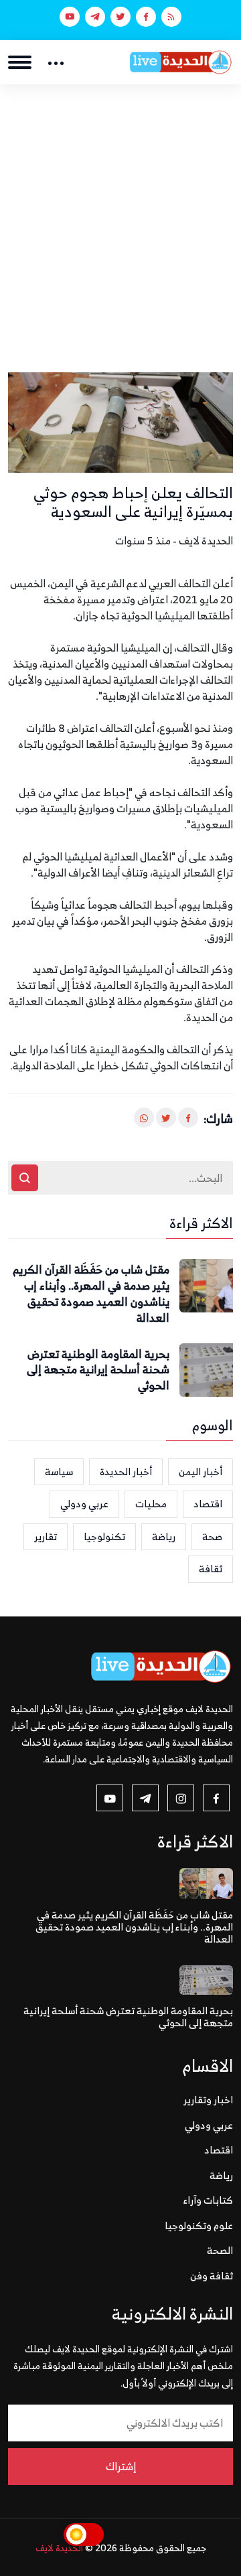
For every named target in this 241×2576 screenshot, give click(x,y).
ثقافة (211, 1569)
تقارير (46, 1536)
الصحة (220, 2250)
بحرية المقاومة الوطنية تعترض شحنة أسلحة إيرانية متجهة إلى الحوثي (98, 1370)
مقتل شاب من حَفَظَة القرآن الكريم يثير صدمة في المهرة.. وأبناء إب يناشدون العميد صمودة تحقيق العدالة (91, 1294)
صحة (212, 1536)
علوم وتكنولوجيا (199, 2225)
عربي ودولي (84, 1504)
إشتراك (121, 2466)
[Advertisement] (120, 212)
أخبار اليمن (200, 1471)
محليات (151, 1504)
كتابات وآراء (208, 2200)
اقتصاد (208, 1504)
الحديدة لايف (59, 2548)
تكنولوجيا (104, 1536)
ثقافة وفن (212, 2276)
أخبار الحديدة (126, 1471)
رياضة (164, 1536)
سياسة (59, 1471)
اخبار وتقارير (208, 2100)
